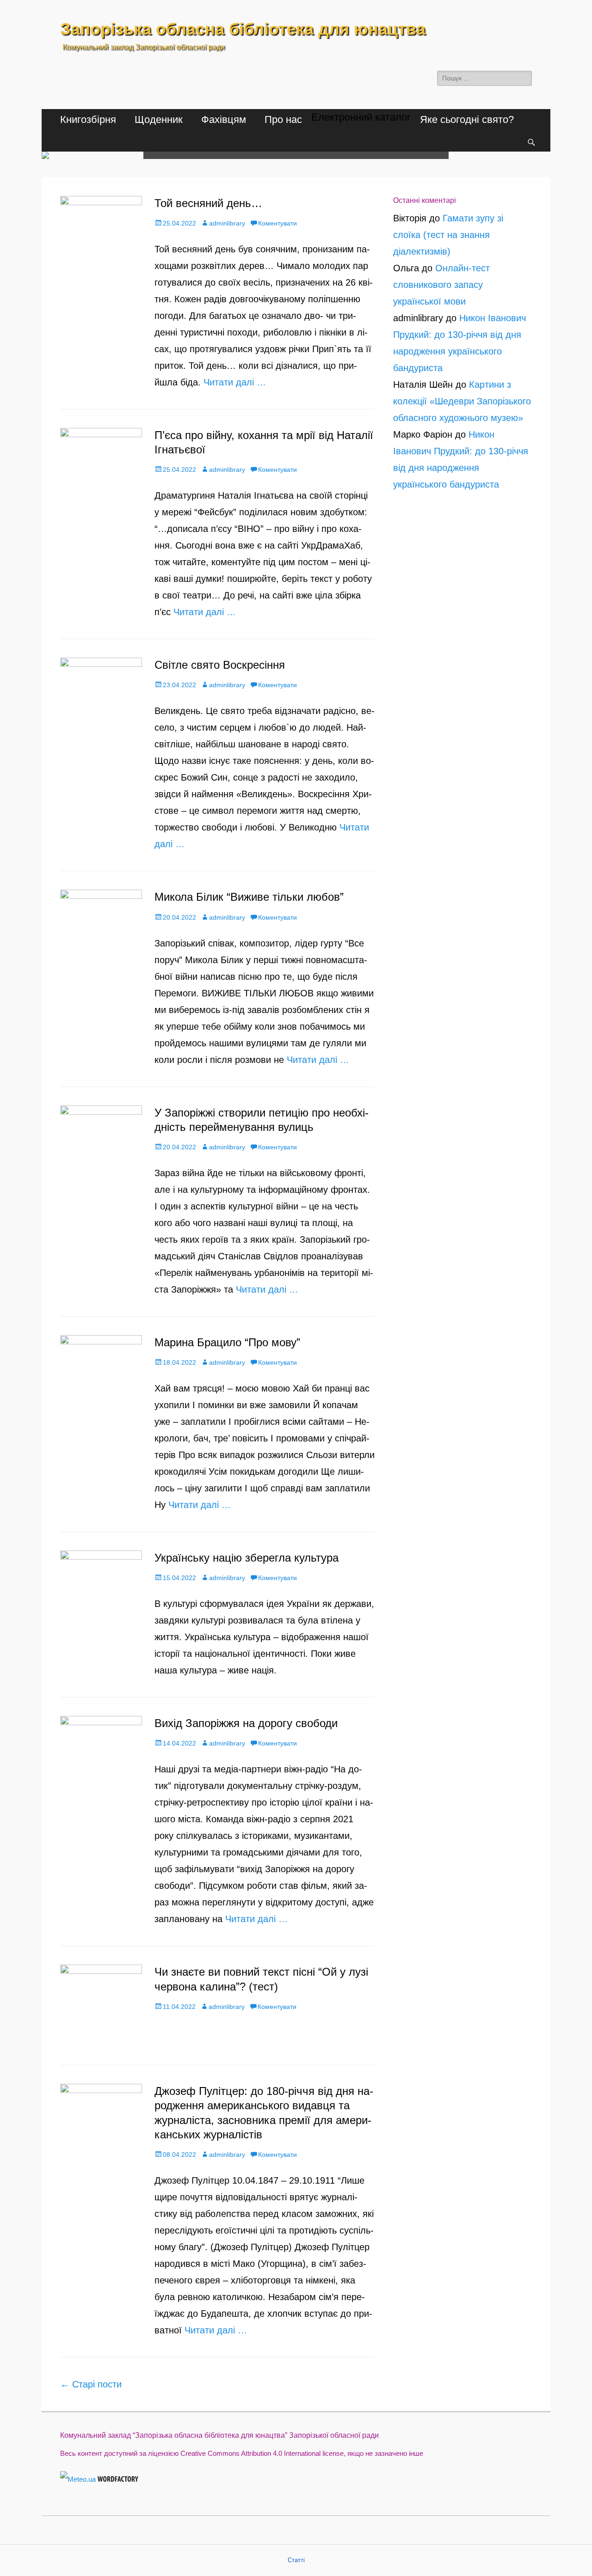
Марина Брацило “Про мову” (227, 1342)
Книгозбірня (88, 119)
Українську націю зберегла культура (247, 1558)
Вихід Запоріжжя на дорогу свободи (246, 1723)
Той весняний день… (208, 203)
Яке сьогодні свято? (467, 119)
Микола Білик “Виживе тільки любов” (249, 897)
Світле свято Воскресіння (220, 665)
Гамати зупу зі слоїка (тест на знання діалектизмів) (448, 235)
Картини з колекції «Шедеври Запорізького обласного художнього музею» (462, 401)
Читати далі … (235, 382)
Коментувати (277, 223)
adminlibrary (227, 223)
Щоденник (159, 119)
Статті (296, 2560)
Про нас (283, 119)
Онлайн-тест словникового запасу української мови (441, 285)
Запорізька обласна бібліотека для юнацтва (243, 29)
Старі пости (91, 2384)
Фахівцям (224, 119)
